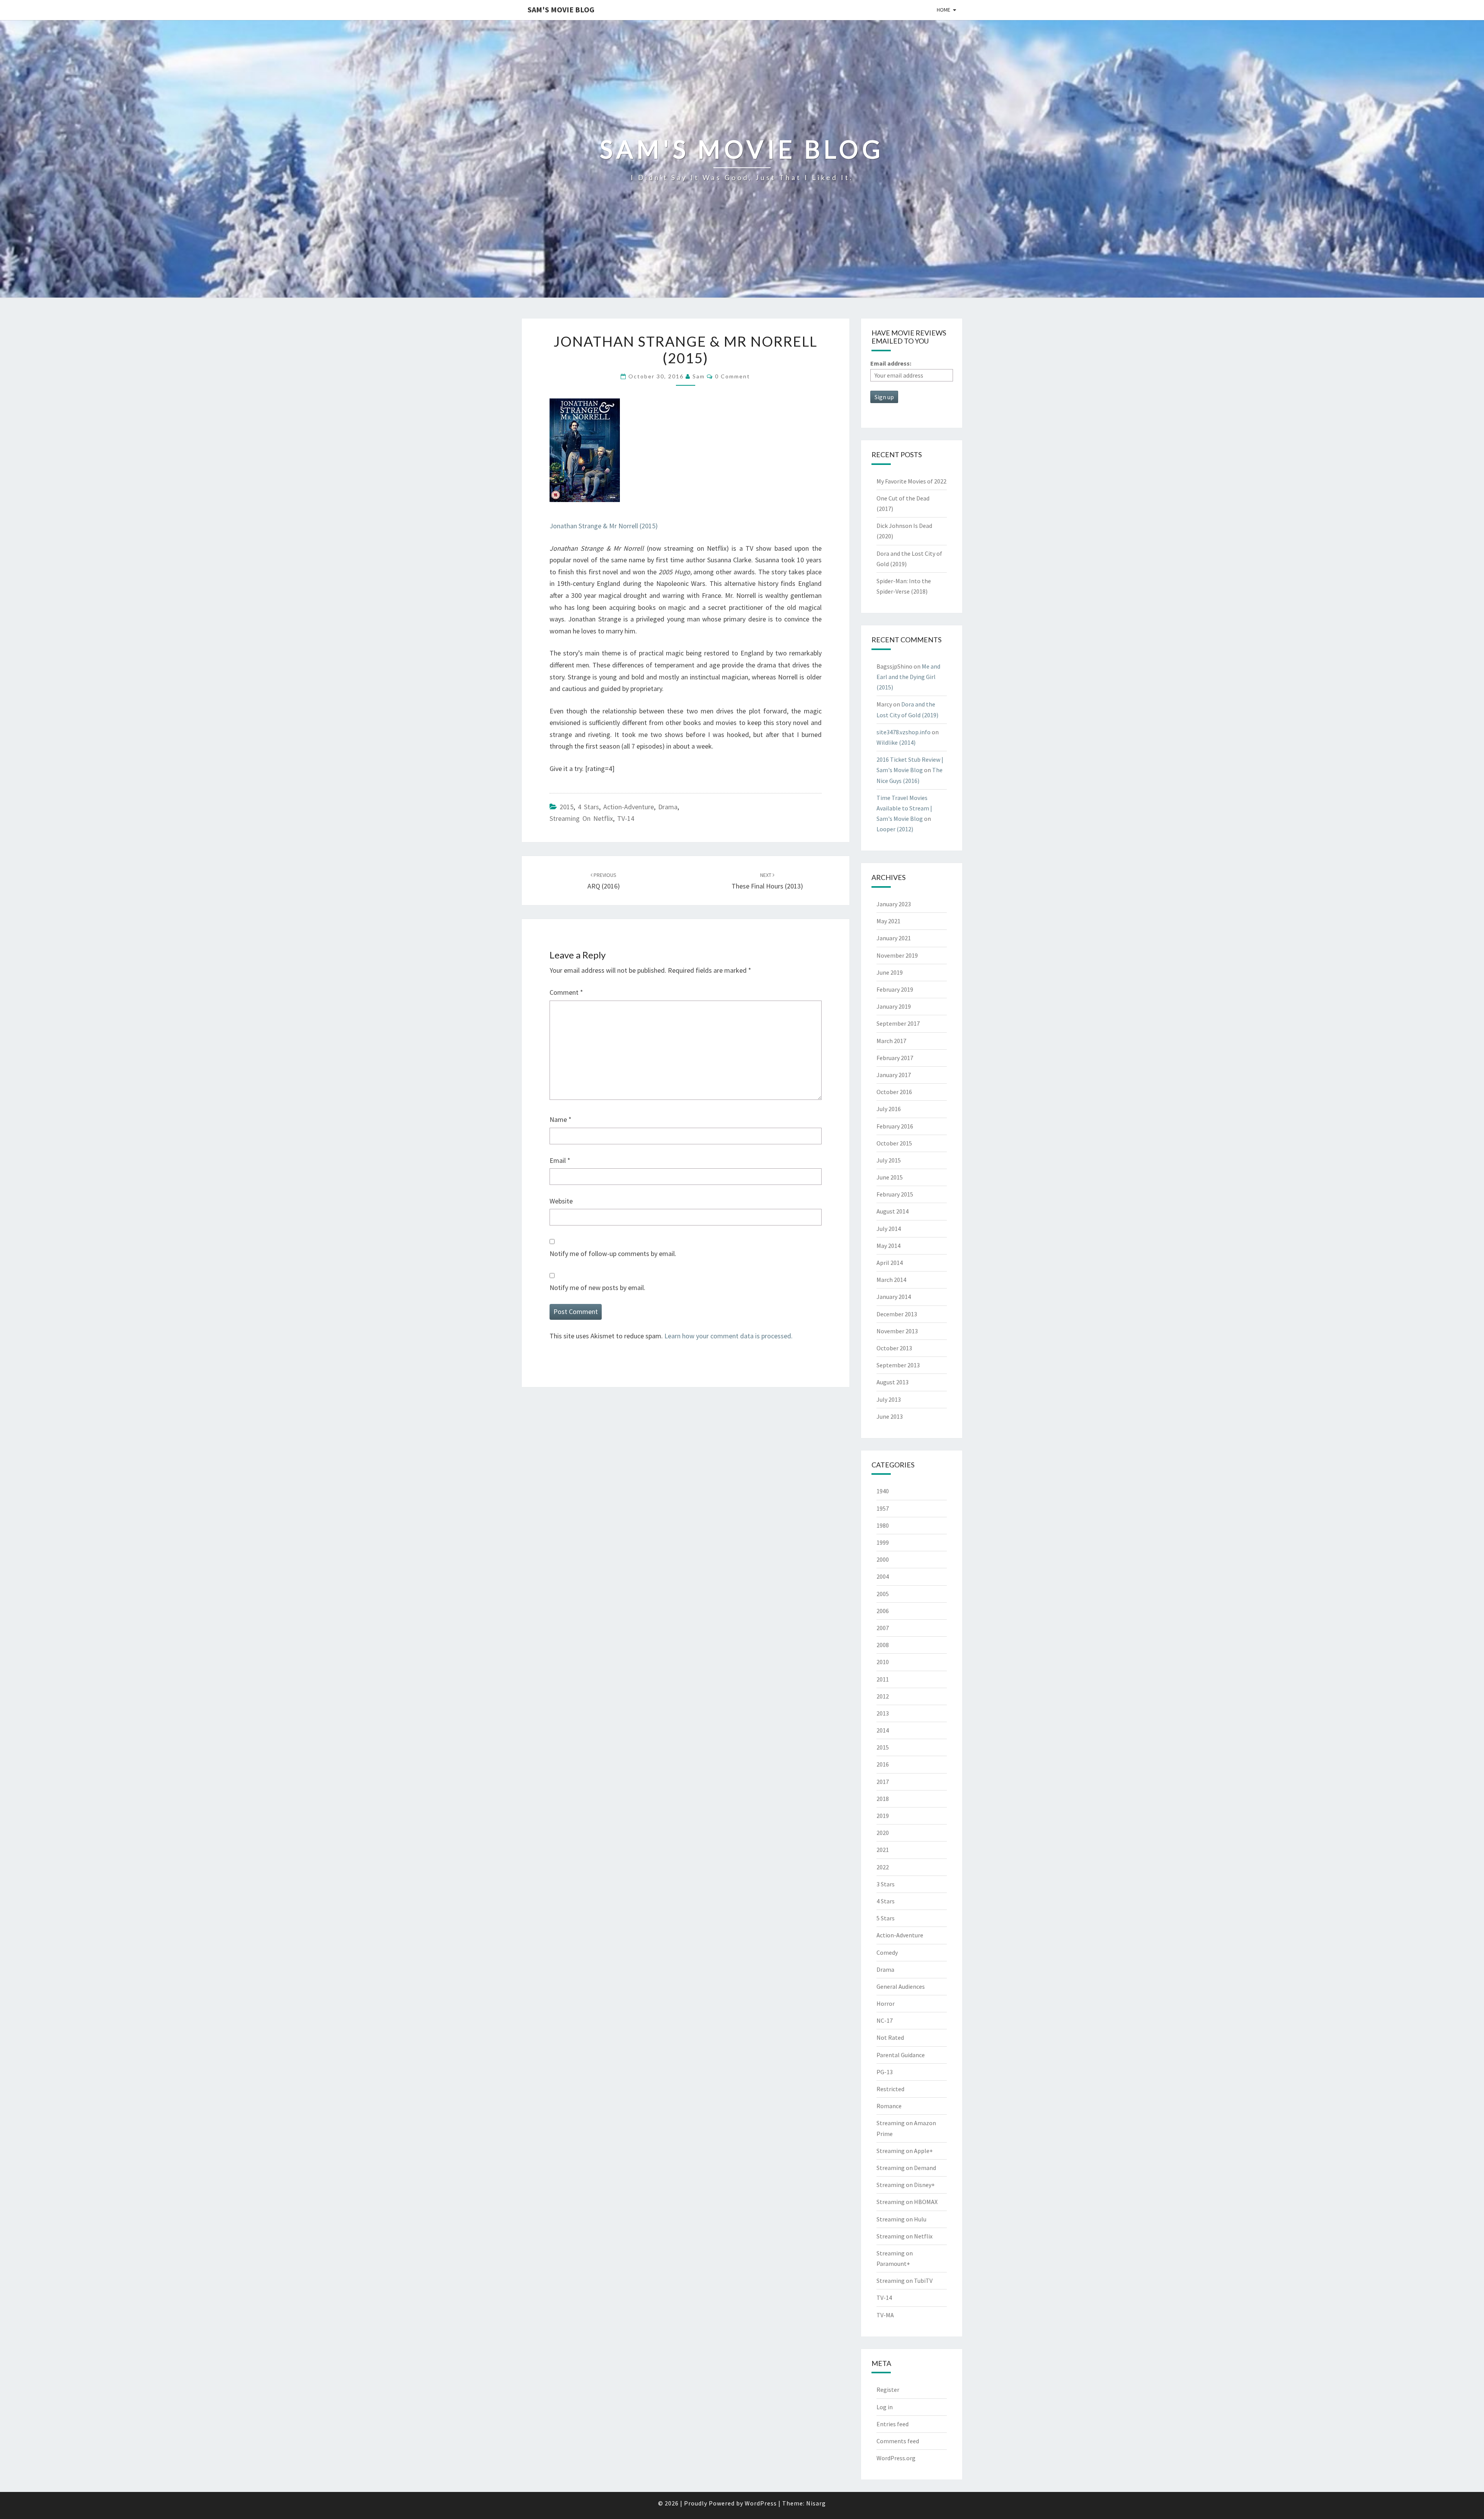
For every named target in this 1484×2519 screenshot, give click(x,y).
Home (944, 10)
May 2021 (888, 921)
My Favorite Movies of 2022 (911, 481)
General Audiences (901, 1986)
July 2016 (889, 1109)
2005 (883, 1594)
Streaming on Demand (906, 2168)
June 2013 (890, 1416)
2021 (883, 1850)
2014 (883, 1730)
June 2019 (890, 972)
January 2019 (894, 1006)
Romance (889, 2106)
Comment (566, 992)
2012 (883, 1696)
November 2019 (897, 955)
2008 (883, 1645)
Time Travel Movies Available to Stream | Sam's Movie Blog (904, 808)
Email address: (891, 363)
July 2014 (889, 1229)
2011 (883, 1679)
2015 (567, 807)
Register (888, 2390)
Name (561, 1119)
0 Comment (733, 376)
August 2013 (893, 1382)
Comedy (887, 1952)
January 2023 (894, 904)
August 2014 (893, 1211)
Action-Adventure (629, 807)
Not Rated (890, 2037)
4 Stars (588, 807)
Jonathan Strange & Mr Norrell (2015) (604, 526)
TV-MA (885, 2315)
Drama (668, 807)
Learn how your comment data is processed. (728, 1336)
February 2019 (895, 989)
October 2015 (894, 1143)
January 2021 (894, 938)
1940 (883, 1491)
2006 (883, 1611)
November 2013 (897, 1331)
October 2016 (894, 1092)
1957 (883, 1508)
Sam (699, 376)
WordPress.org (896, 2458)
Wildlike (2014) (896, 742)
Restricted (890, 2089)
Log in (885, 2407)
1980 (883, 1525)
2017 (883, 1782)
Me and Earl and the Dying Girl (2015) (908, 677)
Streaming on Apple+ (905, 2151)
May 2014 (888, 1246)
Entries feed (893, 2424)
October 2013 (894, 1348)
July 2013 (889, 1399)
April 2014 (890, 1263)
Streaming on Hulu (901, 2219)
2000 (883, 1559)
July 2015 (889, 1160)
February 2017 (895, 1058)
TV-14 (626, 818)
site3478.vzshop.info (904, 732)
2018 (883, 1799)
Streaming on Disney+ (906, 2185)
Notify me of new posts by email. (597, 1288)
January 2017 (894, 1075)
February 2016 (895, 1126)
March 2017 (891, 1041)
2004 (883, 1576)
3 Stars (886, 1884)
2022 (883, 1867)
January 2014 (894, 1297)
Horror (886, 2003)
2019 (883, 1816)
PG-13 (885, 2072)
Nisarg (816, 2503)
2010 (883, 1662)
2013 (883, 1713)
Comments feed (898, 2441)
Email (560, 1160)
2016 (883, 1764)
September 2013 (898, 1365)
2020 (883, 1833)
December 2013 (897, 1314)
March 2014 (891, 1280)
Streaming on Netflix (581, 818)
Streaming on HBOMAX (907, 2202)
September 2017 (898, 1023)
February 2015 (895, 1194)
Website (561, 1201)
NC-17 (885, 2020)
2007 (883, 1628)
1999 (883, 1542)
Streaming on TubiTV (905, 2281)
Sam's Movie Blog (561, 9)
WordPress (761, 2503)
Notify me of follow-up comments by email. (613, 1254)
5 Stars (886, 1918)
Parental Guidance (901, 2055)
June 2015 (890, 1177)
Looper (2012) (895, 829)
